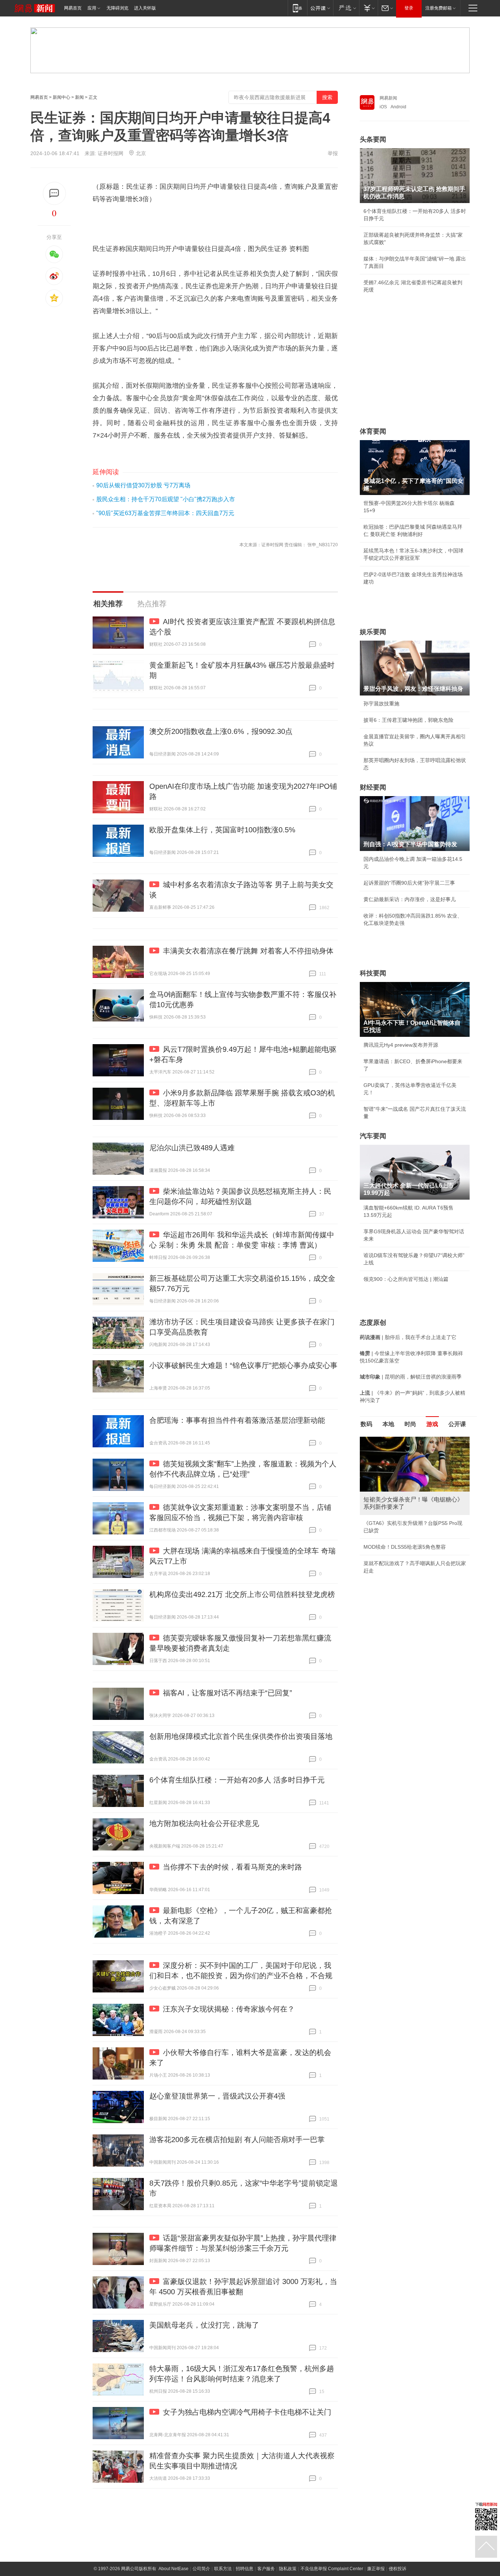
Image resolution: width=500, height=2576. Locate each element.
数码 (366, 1424)
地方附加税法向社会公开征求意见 (204, 1823)
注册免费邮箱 (439, 8)
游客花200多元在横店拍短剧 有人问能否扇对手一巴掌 (237, 2140)
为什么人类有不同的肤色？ (394, 1473)
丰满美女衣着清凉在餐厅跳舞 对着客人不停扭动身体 (248, 951)
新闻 (79, 97)
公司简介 (201, 2569)
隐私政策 (288, 2569)
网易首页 (73, 8)
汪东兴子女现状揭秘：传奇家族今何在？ (229, 2009)
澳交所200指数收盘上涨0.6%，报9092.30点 (221, 731)
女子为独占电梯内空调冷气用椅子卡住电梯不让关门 (247, 2412)
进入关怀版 (145, 8)
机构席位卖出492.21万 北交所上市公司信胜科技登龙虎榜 (242, 1594)
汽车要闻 (373, 1136)
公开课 (457, 1424)
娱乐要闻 (373, 632)
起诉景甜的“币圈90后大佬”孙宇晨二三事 (409, 883)
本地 (388, 1424)
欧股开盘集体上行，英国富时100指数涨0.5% (222, 830)
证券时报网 (111, 153)
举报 (333, 153)
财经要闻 (373, 787)
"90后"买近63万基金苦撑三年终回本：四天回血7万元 (165, 513)
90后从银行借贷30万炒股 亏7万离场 (143, 485)
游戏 (432, 1424)
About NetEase (173, 2569)
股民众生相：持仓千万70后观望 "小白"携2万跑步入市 (166, 499)
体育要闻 (373, 431)
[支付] (368, 8)
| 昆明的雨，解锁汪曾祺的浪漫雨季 (411, 1377)
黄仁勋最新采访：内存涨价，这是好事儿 (410, 899)
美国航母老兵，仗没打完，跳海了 (204, 2325)
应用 (92, 8)
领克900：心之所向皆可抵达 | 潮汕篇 (406, 1279)
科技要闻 (373, 973)
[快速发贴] (54, 193)
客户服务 (266, 2569)
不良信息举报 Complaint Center (332, 2569)
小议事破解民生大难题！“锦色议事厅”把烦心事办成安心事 (243, 1365)
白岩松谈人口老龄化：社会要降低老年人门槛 (415, 1456)
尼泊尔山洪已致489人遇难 (192, 1148)
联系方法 (223, 2569)
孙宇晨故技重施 (381, 704)
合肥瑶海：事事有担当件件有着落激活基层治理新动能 (237, 1420)
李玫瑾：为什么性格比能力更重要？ (404, 1440)
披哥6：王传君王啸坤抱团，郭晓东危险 (408, 720)
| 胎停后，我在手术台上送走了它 (408, 1337)
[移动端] (297, 8)
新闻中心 (61, 97)
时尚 (410, 1424)
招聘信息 (245, 2569)
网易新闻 (388, 98)
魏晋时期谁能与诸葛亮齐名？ (397, 1489)
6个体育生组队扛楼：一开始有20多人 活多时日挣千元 (237, 1780)
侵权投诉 (398, 2569)
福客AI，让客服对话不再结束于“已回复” (227, 1693)
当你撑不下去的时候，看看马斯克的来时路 (232, 1867)
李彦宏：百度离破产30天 (392, 1506)
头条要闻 (373, 139)
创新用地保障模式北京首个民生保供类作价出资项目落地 (241, 1736)
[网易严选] (346, 8)
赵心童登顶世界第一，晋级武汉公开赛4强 (217, 2096)
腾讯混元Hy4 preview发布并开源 (401, 1045)
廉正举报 (376, 2569)
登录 (409, 8)
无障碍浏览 (117, 8)
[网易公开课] (320, 8)
